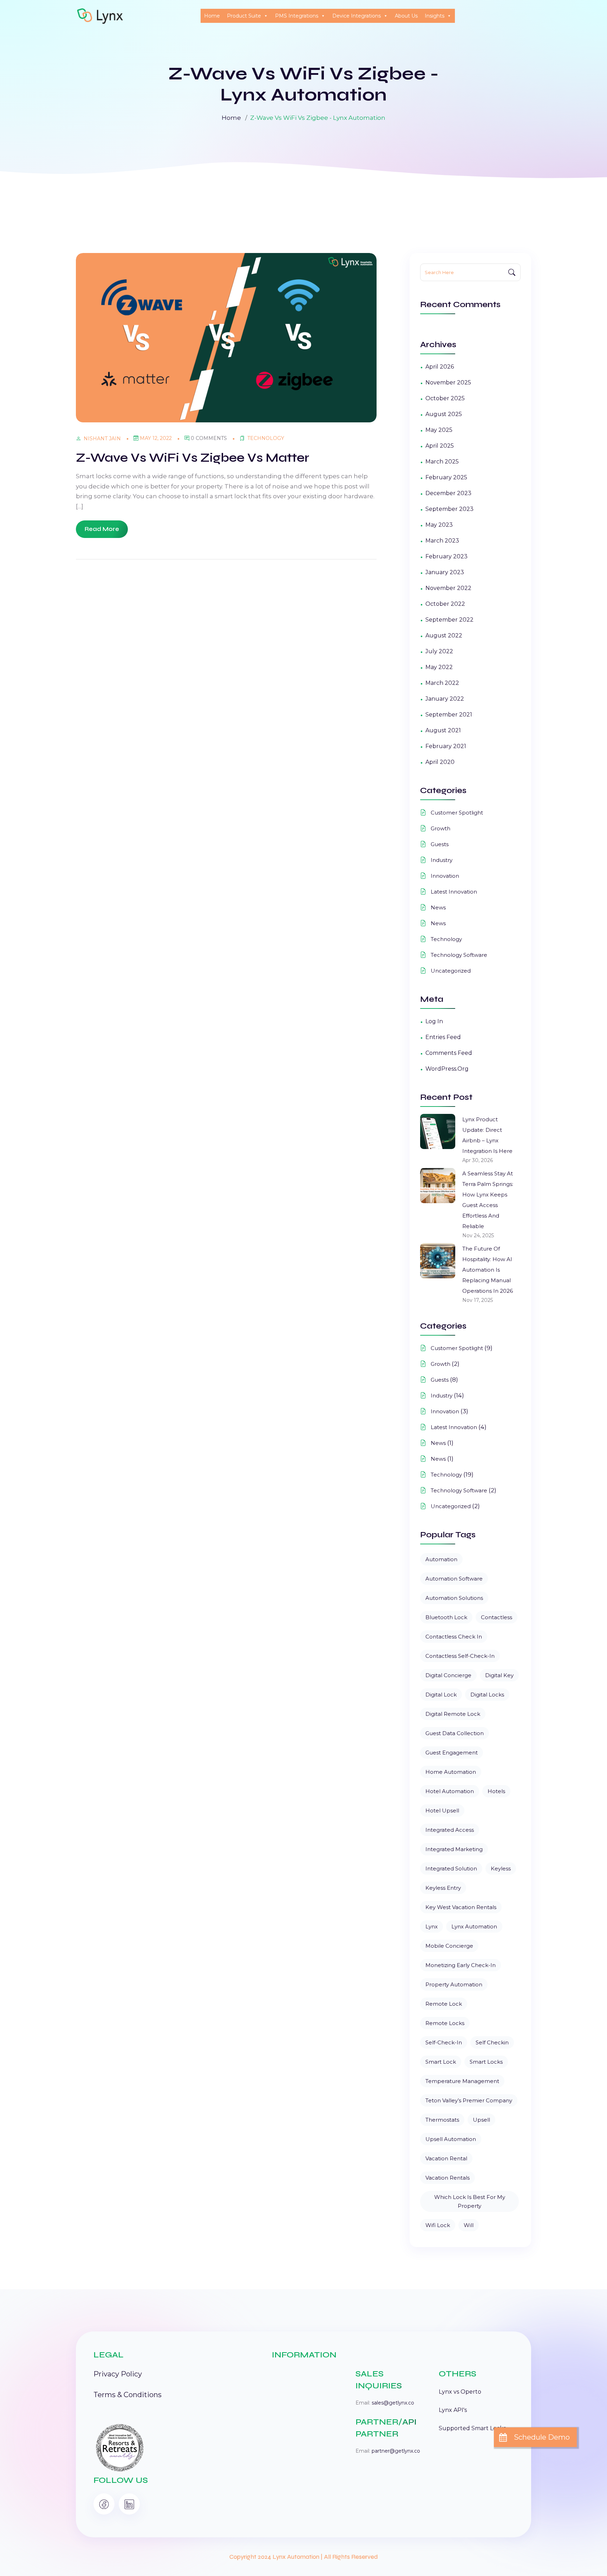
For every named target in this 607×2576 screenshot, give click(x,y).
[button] (535, 2437)
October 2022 (445, 604)
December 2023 (448, 493)
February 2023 (446, 556)
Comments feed (449, 1053)
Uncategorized (451, 971)
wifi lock (438, 2225)
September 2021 (449, 715)
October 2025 (445, 398)
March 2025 (442, 462)
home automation (451, 1772)
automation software (454, 1579)
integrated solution (451, 1868)
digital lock (441, 1695)
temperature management (462, 2081)
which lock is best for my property (470, 2201)
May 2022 (439, 667)
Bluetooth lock (446, 1617)
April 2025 (440, 446)
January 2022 (445, 699)
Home (212, 16)
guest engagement (452, 1753)
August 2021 (443, 730)
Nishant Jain (102, 439)
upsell (481, 2120)
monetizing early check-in (461, 1965)
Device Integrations (357, 16)
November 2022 (448, 588)
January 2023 (445, 572)
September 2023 (449, 509)
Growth (440, 828)
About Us (406, 16)
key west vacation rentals (461, 1907)
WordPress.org (447, 1069)
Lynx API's (453, 2410)
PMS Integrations (297, 16)
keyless (501, 1868)
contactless (497, 1617)
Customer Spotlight (457, 813)
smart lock (441, 2062)
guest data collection (455, 1733)
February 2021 (446, 746)
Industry (442, 860)
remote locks (445, 2023)
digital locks (487, 1695)
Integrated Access (450, 1830)
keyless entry (443, 1888)
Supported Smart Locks (472, 2428)
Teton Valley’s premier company (469, 2100)
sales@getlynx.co (393, 2403)
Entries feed (443, 1037)
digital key (499, 1675)
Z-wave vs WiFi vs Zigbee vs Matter (192, 458)
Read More (102, 529)
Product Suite (244, 16)
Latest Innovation (454, 892)
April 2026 (440, 367)
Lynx (432, 1926)
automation (441, 1559)
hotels (496, 1791)
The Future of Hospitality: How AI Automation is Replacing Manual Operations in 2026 (488, 1270)
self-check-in (444, 2042)
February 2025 (446, 477)
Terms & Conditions (128, 2395)
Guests (440, 844)
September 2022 (449, 620)
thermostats (442, 2120)
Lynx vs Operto (460, 2392)
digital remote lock (453, 1714)
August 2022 (444, 635)
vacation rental (446, 2158)
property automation (454, 1984)
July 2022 (439, 651)
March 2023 (442, 541)
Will (469, 2225)
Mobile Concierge (449, 1946)
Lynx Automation (474, 1926)
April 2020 (440, 762)
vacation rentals (448, 2178)
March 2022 (442, 683)
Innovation (445, 876)
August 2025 (444, 414)
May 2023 (439, 525)
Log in (434, 1021)
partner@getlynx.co (396, 2451)
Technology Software (459, 955)
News (438, 907)
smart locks (486, 2062)
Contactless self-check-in (460, 1656)
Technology (266, 438)
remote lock (444, 2004)
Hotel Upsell (442, 1811)
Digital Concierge (448, 1675)
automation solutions (454, 1598)
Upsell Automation (451, 2139)
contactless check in (454, 1637)
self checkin (492, 2042)
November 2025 (448, 382)
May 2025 (439, 430)
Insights (435, 16)
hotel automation (450, 1791)
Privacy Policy (118, 2374)
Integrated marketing (454, 1849)
